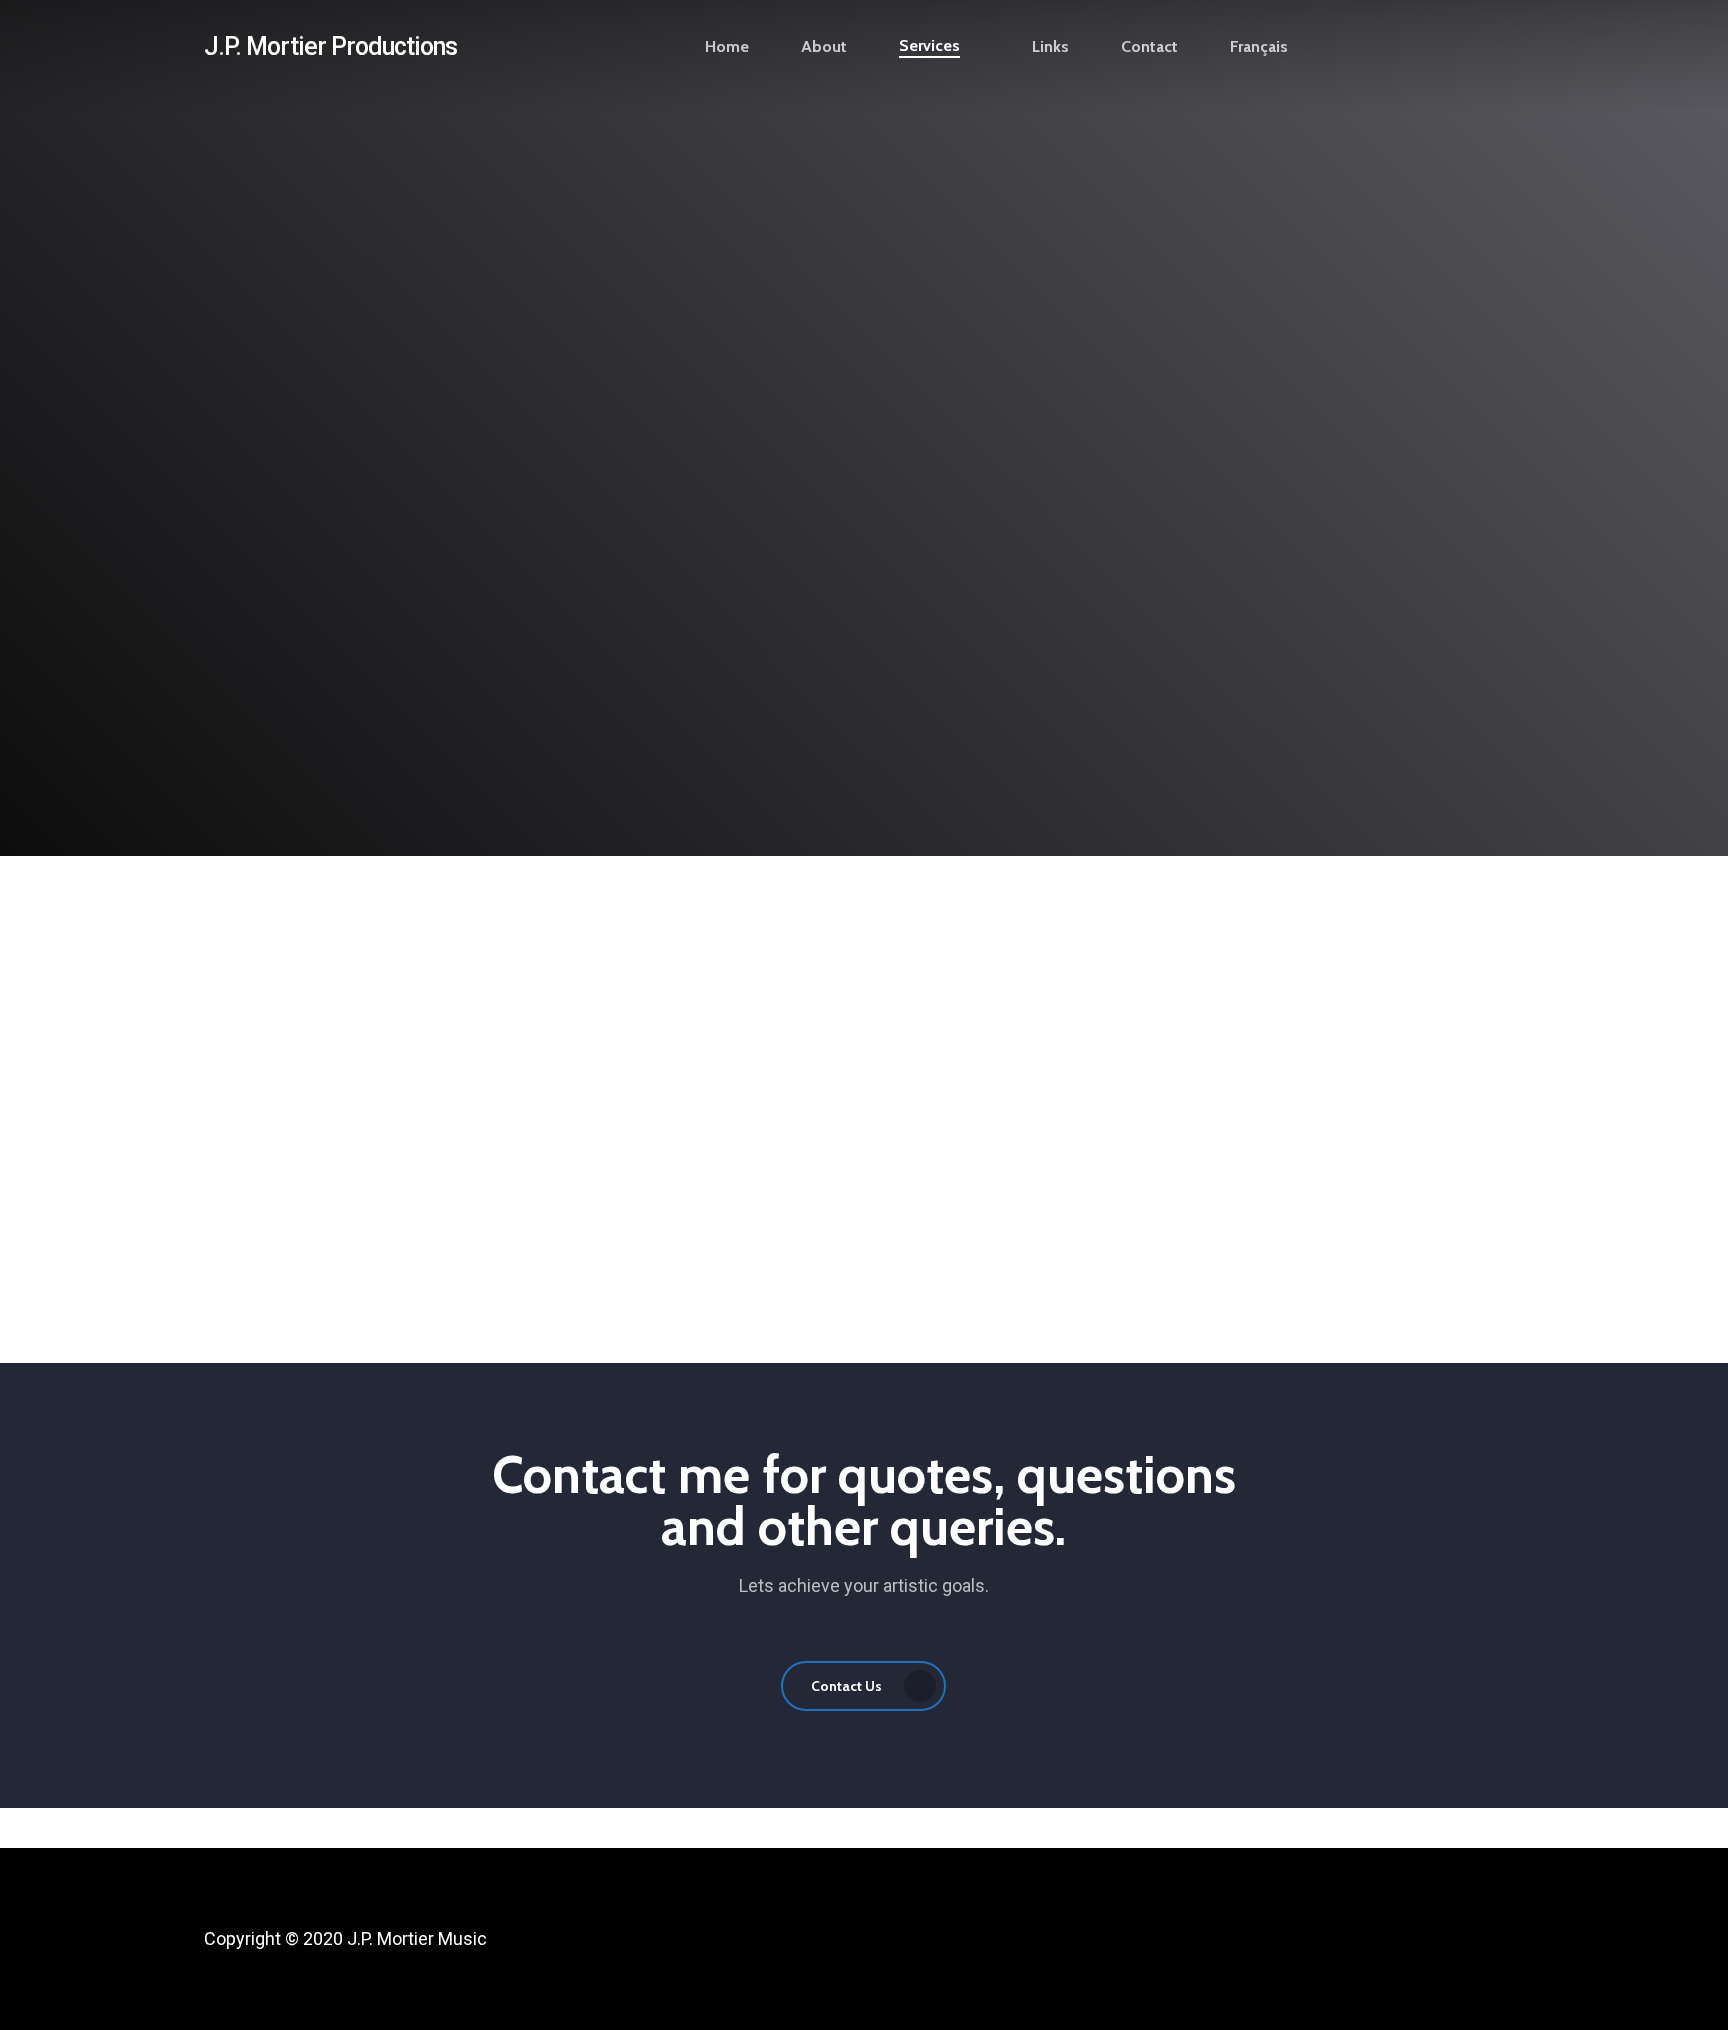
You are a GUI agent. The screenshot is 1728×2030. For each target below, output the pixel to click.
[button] (864, 535)
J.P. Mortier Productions (330, 46)
